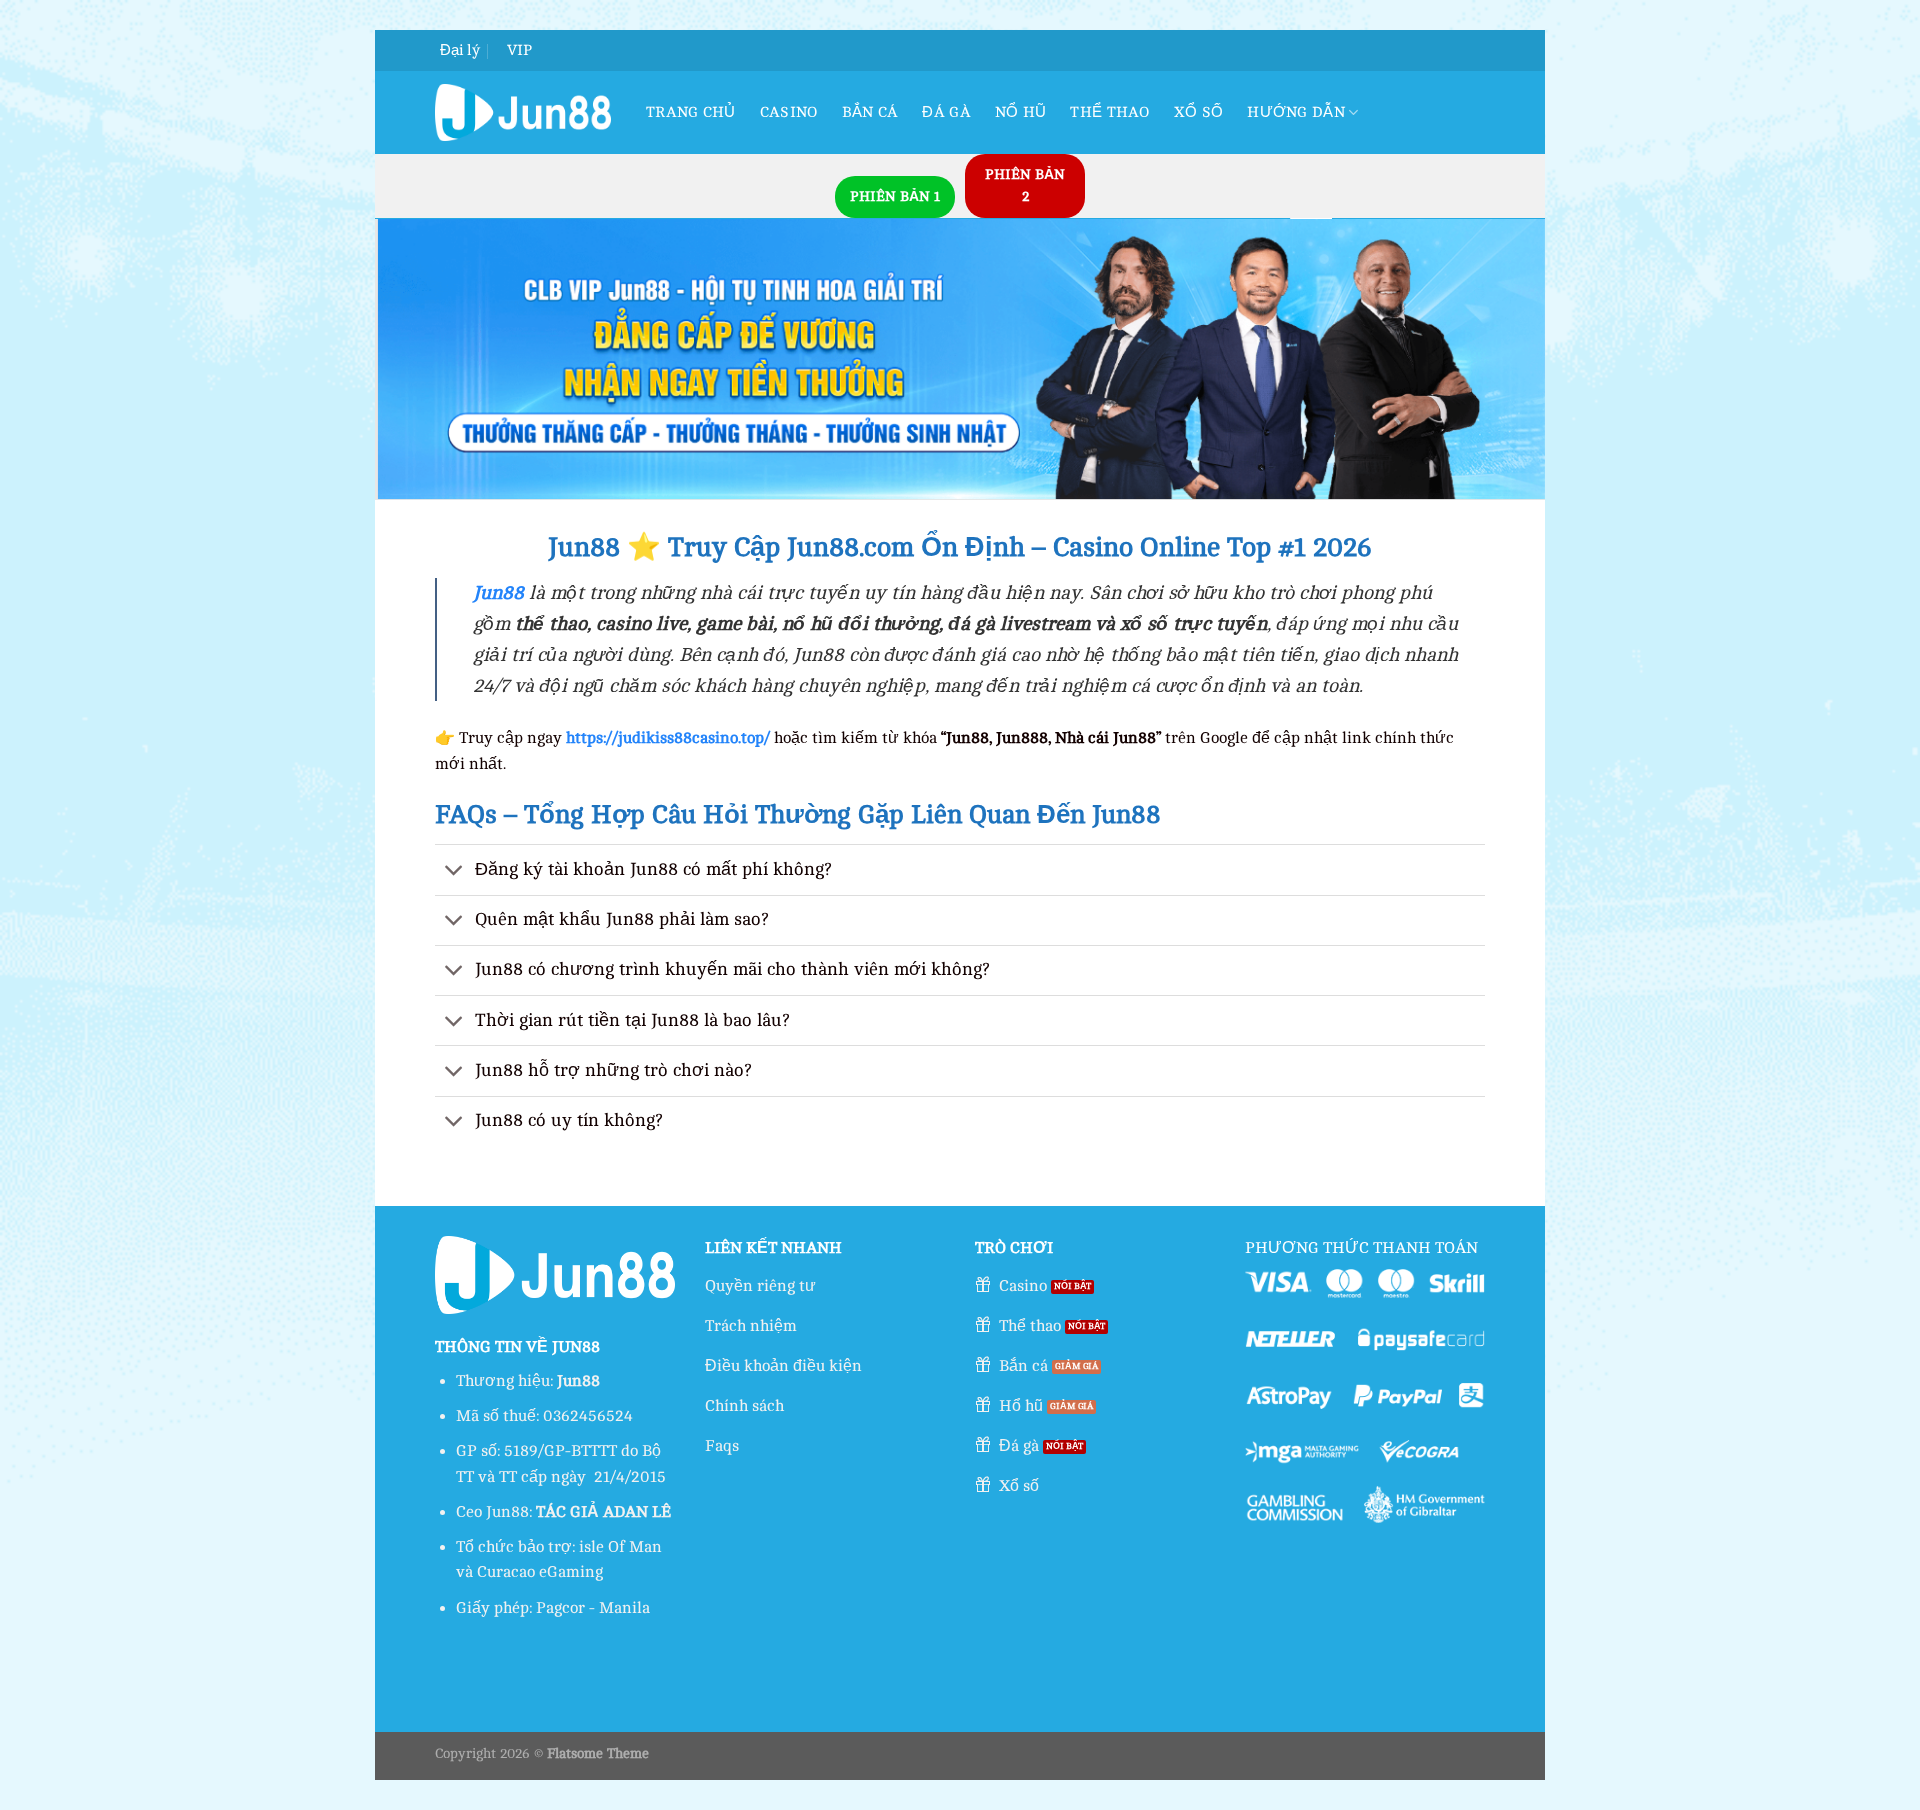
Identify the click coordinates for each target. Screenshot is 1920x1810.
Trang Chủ (691, 112)
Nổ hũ (1021, 112)
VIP (519, 50)
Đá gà (946, 112)
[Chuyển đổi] (454, 871)
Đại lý (460, 50)
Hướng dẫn (1296, 112)
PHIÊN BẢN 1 (895, 196)
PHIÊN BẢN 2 (1025, 185)
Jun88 (498, 593)
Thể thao (1109, 112)
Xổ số (1199, 112)
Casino (789, 112)
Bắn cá (870, 112)
